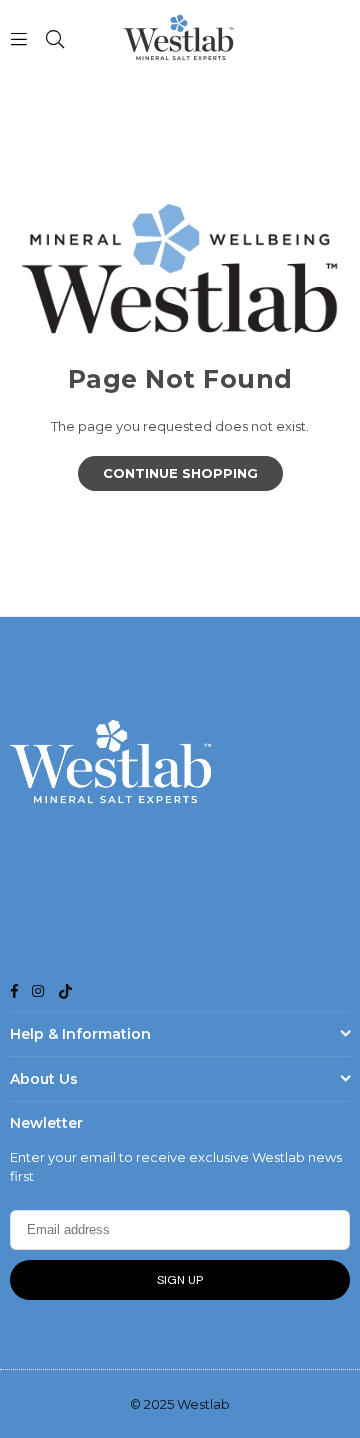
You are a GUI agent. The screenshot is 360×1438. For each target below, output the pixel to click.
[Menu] (19, 38)
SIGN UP (180, 1280)
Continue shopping (180, 473)
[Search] (55, 38)
